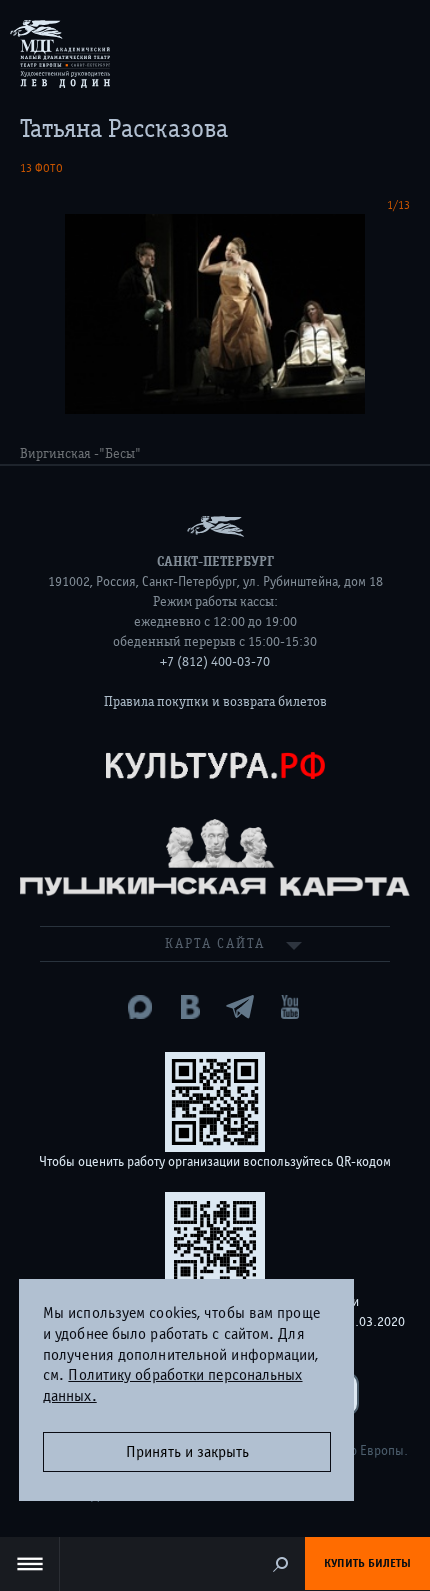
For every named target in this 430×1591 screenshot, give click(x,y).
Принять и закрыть (187, 1452)
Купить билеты (367, 1563)
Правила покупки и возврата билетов (215, 702)
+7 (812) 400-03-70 (215, 662)
